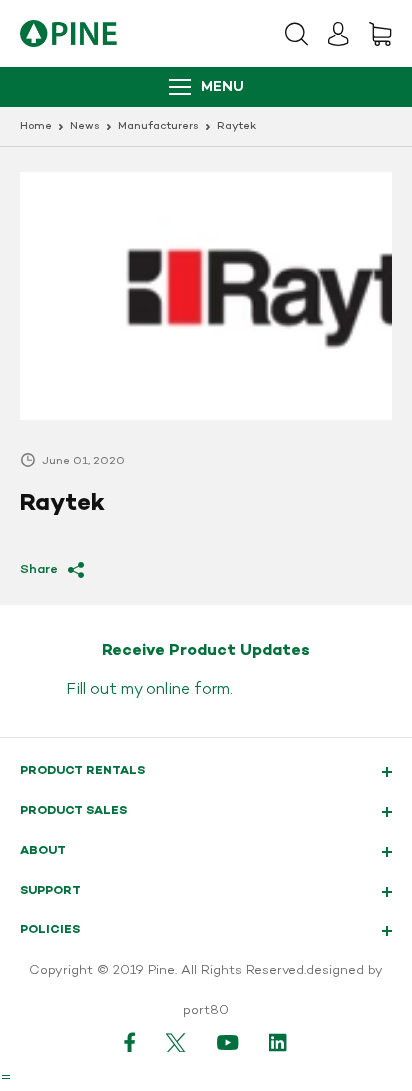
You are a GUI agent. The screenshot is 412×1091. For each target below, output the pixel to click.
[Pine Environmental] (68, 33)
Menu (222, 87)
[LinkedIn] (279, 1042)
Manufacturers (158, 126)
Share (39, 569)
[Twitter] (176, 1042)
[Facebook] (130, 1042)
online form (188, 690)
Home (36, 126)
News (85, 126)
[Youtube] (228, 1042)
